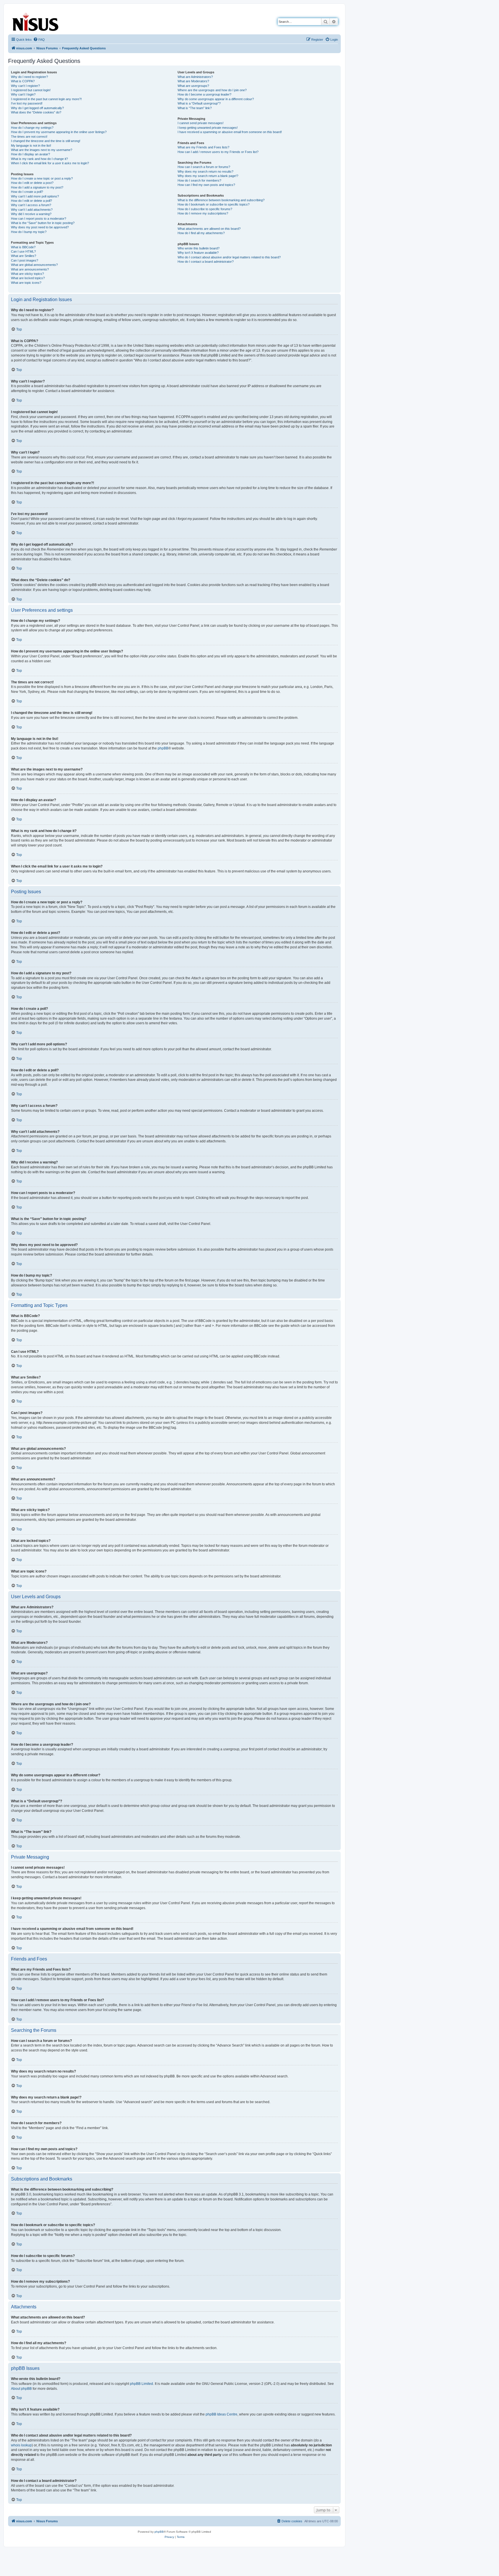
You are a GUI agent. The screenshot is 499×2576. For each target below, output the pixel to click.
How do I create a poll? (27, 192)
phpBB (163, 748)
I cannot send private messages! (201, 123)
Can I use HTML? (23, 251)
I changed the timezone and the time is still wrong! (46, 141)
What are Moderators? (193, 81)
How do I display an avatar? (30, 154)
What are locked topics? (28, 278)
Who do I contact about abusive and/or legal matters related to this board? (229, 257)
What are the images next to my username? (42, 150)
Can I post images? (25, 260)
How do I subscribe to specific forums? (205, 209)
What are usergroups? (193, 86)
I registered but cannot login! (31, 90)
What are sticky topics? (27, 274)
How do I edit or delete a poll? (31, 201)
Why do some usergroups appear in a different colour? (216, 99)
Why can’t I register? (25, 86)
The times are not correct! (29, 137)
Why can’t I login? (23, 94)
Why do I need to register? (29, 77)
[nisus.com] (36, 21)
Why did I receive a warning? (31, 214)
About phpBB (21, 2389)
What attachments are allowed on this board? (209, 229)
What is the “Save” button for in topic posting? (43, 223)
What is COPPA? (23, 81)
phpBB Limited (141, 2384)
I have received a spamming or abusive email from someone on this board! (230, 132)
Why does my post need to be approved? (40, 227)
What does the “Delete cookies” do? (36, 112)
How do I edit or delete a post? (32, 183)
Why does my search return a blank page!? (208, 176)
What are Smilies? (24, 256)
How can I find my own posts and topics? (206, 185)
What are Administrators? (195, 77)
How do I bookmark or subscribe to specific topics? (214, 204)
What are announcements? (30, 269)
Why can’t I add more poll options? (35, 196)
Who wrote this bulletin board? (199, 248)
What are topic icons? (26, 283)
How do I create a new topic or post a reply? (42, 178)
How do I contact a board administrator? (206, 262)
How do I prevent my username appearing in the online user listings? (59, 132)
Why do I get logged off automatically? (37, 108)
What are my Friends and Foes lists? (203, 147)
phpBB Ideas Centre (221, 2414)
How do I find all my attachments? (201, 233)
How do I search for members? (199, 180)
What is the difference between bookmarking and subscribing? (221, 200)
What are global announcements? (34, 265)
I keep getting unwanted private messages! (208, 128)
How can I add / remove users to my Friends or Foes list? (218, 152)
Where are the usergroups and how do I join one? (212, 90)
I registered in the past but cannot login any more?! (46, 99)
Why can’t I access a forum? (31, 205)
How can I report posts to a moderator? (39, 219)
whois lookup (21, 2445)
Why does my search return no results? (205, 171)
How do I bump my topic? (29, 232)
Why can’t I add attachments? (32, 210)
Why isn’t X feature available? (198, 253)
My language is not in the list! (31, 146)
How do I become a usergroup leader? (204, 94)
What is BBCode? (23, 247)
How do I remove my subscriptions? (203, 213)
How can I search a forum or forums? (204, 167)
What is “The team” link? (195, 108)
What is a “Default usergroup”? (199, 103)
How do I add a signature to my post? (37, 187)
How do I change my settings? (32, 128)
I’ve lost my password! (27, 103)
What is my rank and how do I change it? (39, 159)
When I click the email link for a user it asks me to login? (50, 163)
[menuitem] (39, 40)
